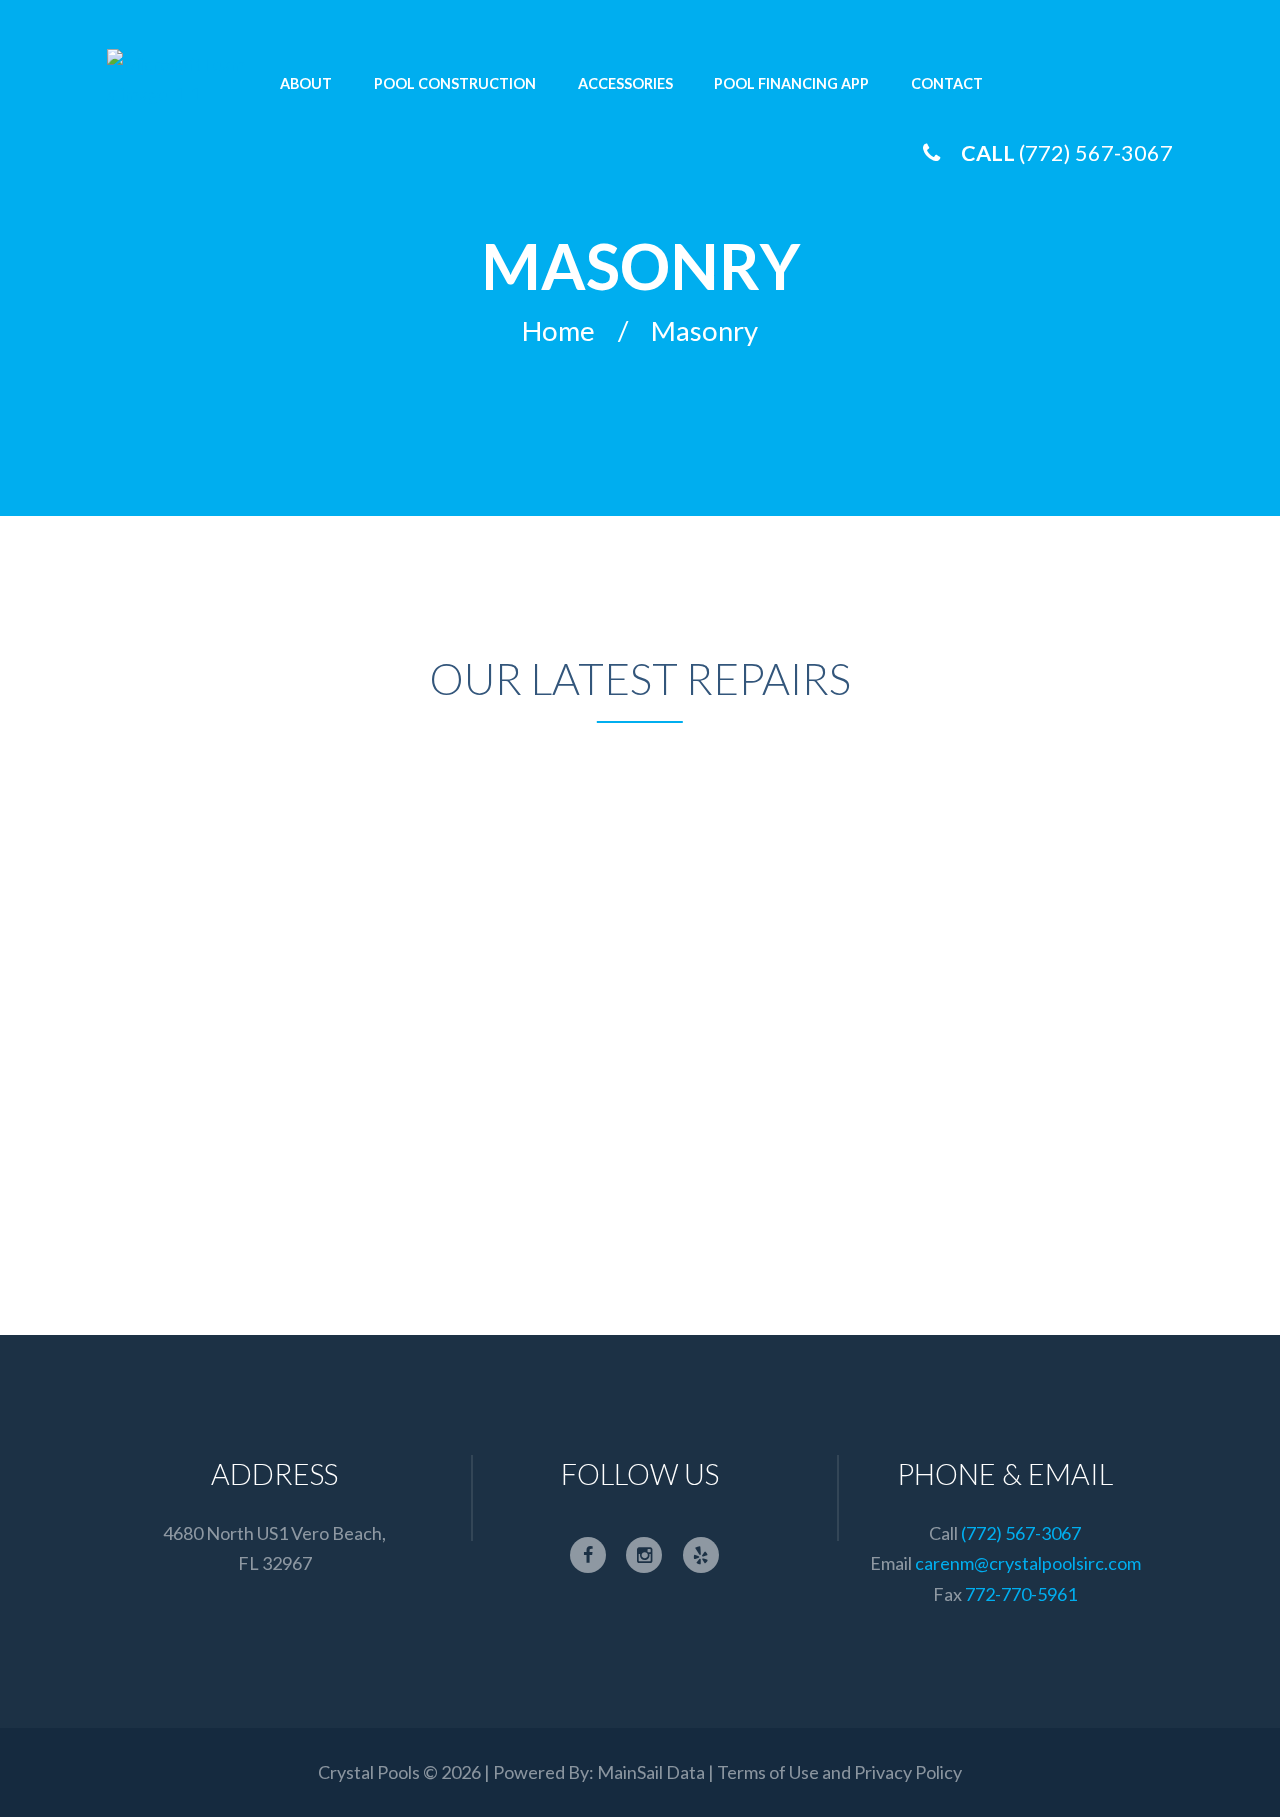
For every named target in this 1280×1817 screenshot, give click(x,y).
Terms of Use (768, 1772)
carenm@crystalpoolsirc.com (1028, 1563)
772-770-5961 (1021, 1594)
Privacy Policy (908, 1772)
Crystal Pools (369, 1772)
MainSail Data (651, 1772)
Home (558, 331)
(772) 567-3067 (1096, 153)
